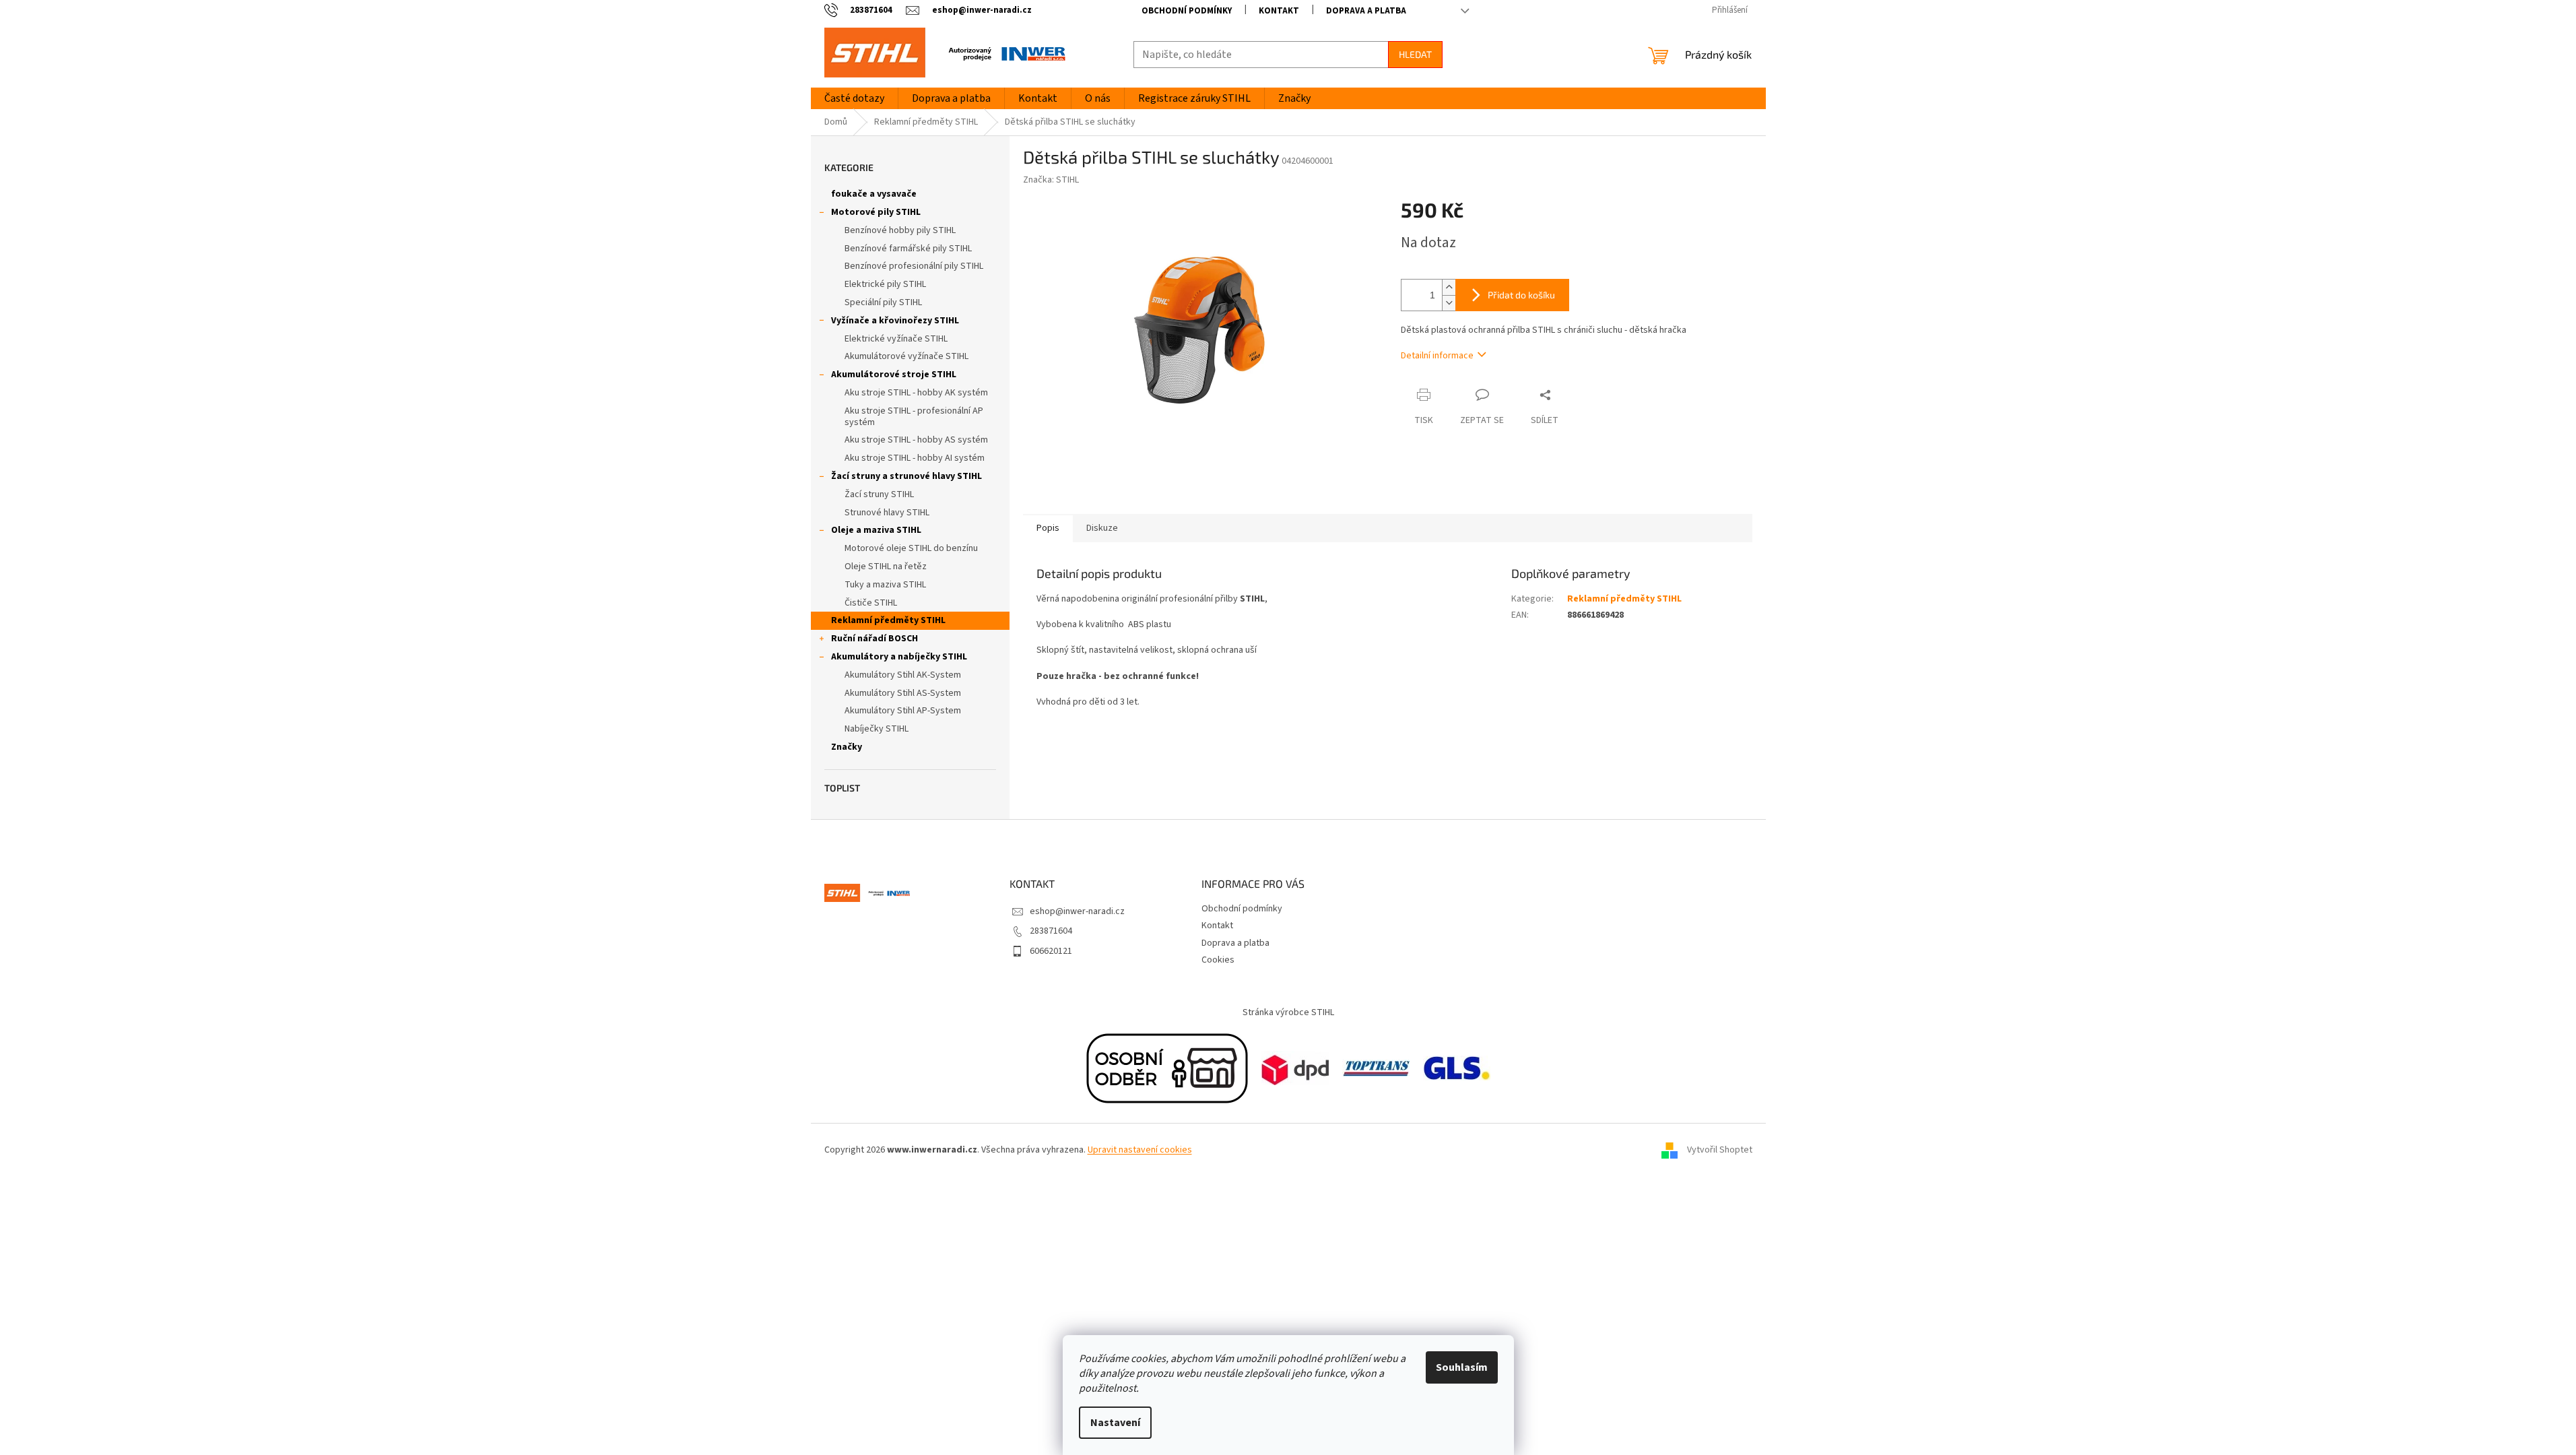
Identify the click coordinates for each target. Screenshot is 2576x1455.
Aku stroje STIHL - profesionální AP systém (914, 417)
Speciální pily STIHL (883, 302)
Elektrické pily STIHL (885, 284)
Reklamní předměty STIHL (888, 620)
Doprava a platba (1366, 11)
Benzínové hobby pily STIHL (900, 230)
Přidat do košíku (1521, 295)
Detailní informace (1437, 356)
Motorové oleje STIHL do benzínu (911, 548)
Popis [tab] (1048, 528)
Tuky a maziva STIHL (885, 585)
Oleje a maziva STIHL (876, 530)
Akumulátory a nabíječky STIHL (899, 657)
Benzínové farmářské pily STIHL (908, 249)
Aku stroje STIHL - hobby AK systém (916, 393)
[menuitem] (854, 98)
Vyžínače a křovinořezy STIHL (895, 321)
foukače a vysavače (874, 194)
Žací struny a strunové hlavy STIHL (906, 476)
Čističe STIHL (871, 603)
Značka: (1051, 180)
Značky (847, 747)
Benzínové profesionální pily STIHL (914, 266)
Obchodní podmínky (1187, 11)
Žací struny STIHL (879, 494)
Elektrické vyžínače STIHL (896, 339)
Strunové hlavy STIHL (887, 513)
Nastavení (1115, 1423)
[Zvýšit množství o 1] (1449, 287)
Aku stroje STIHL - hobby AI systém (915, 458)
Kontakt (1279, 11)
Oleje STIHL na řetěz (886, 567)
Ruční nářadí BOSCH (874, 639)
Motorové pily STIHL (876, 212)
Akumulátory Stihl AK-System (903, 675)
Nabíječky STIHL (877, 729)
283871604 (1051, 931)
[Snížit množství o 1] (1449, 303)
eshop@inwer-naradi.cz (1077, 911)
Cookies (1218, 960)
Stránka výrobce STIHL (1288, 1012)
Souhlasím (1462, 1367)
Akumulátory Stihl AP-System (903, 711)
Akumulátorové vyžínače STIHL (906, 356)
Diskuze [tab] (1102, 528)
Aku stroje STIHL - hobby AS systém (916, 440)
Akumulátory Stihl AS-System (903, 693)
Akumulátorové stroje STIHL (894, 375)
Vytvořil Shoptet (1720, 1151)
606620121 (1051, 951)
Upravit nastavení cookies (1140, 1150)
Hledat (1415, 54)
